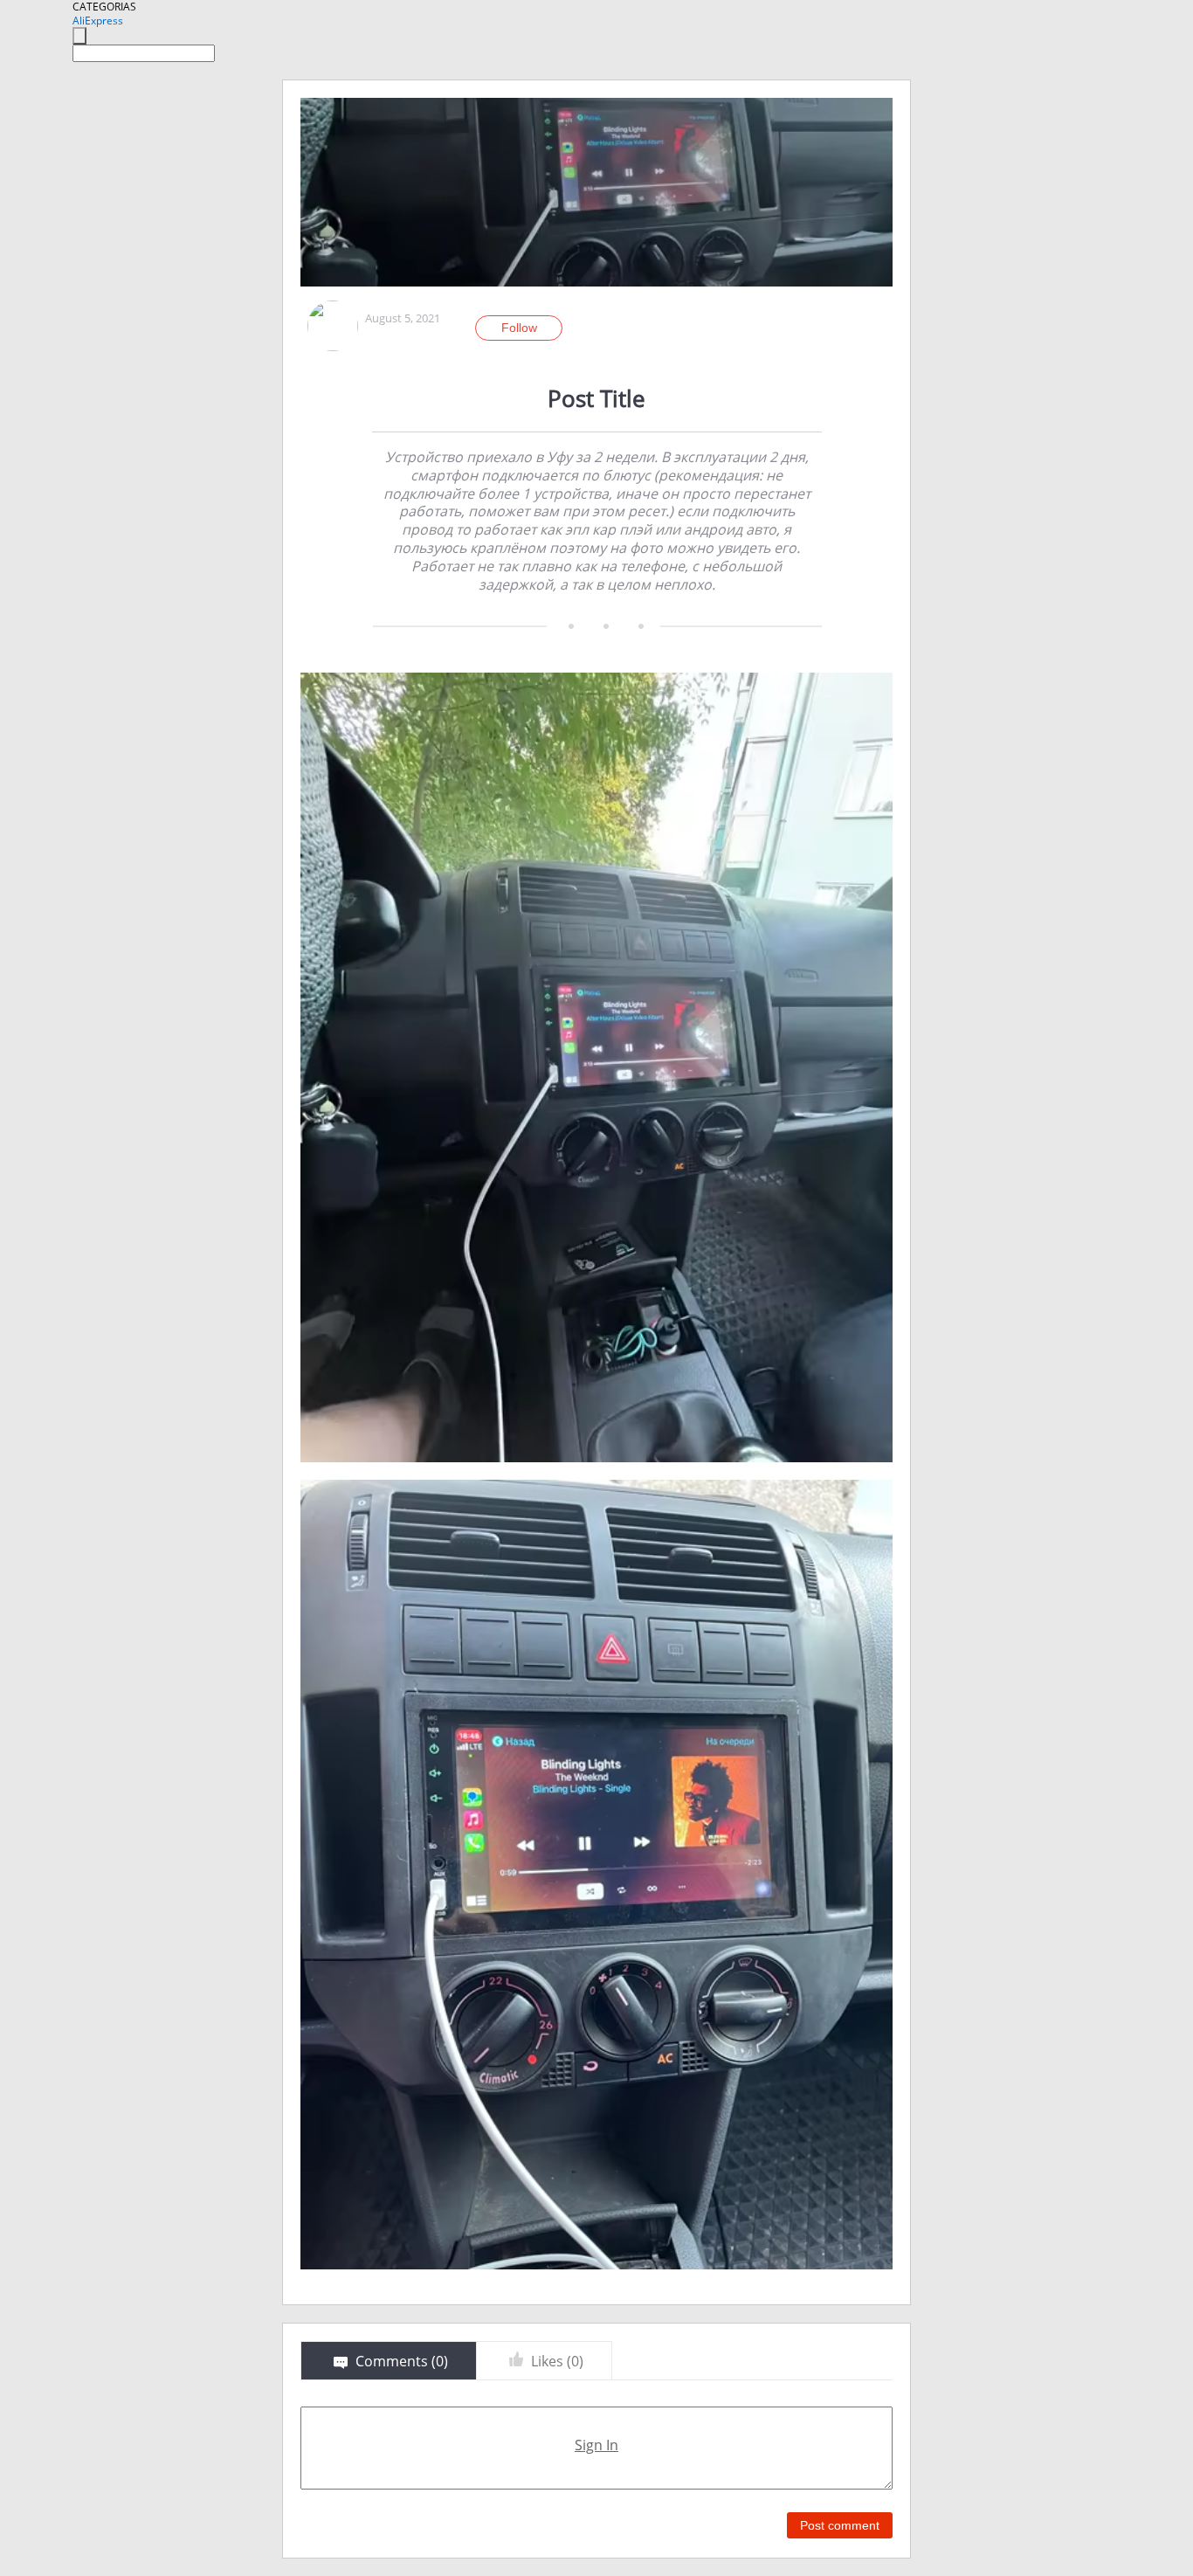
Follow (519, 328)
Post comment (840, 2525)
